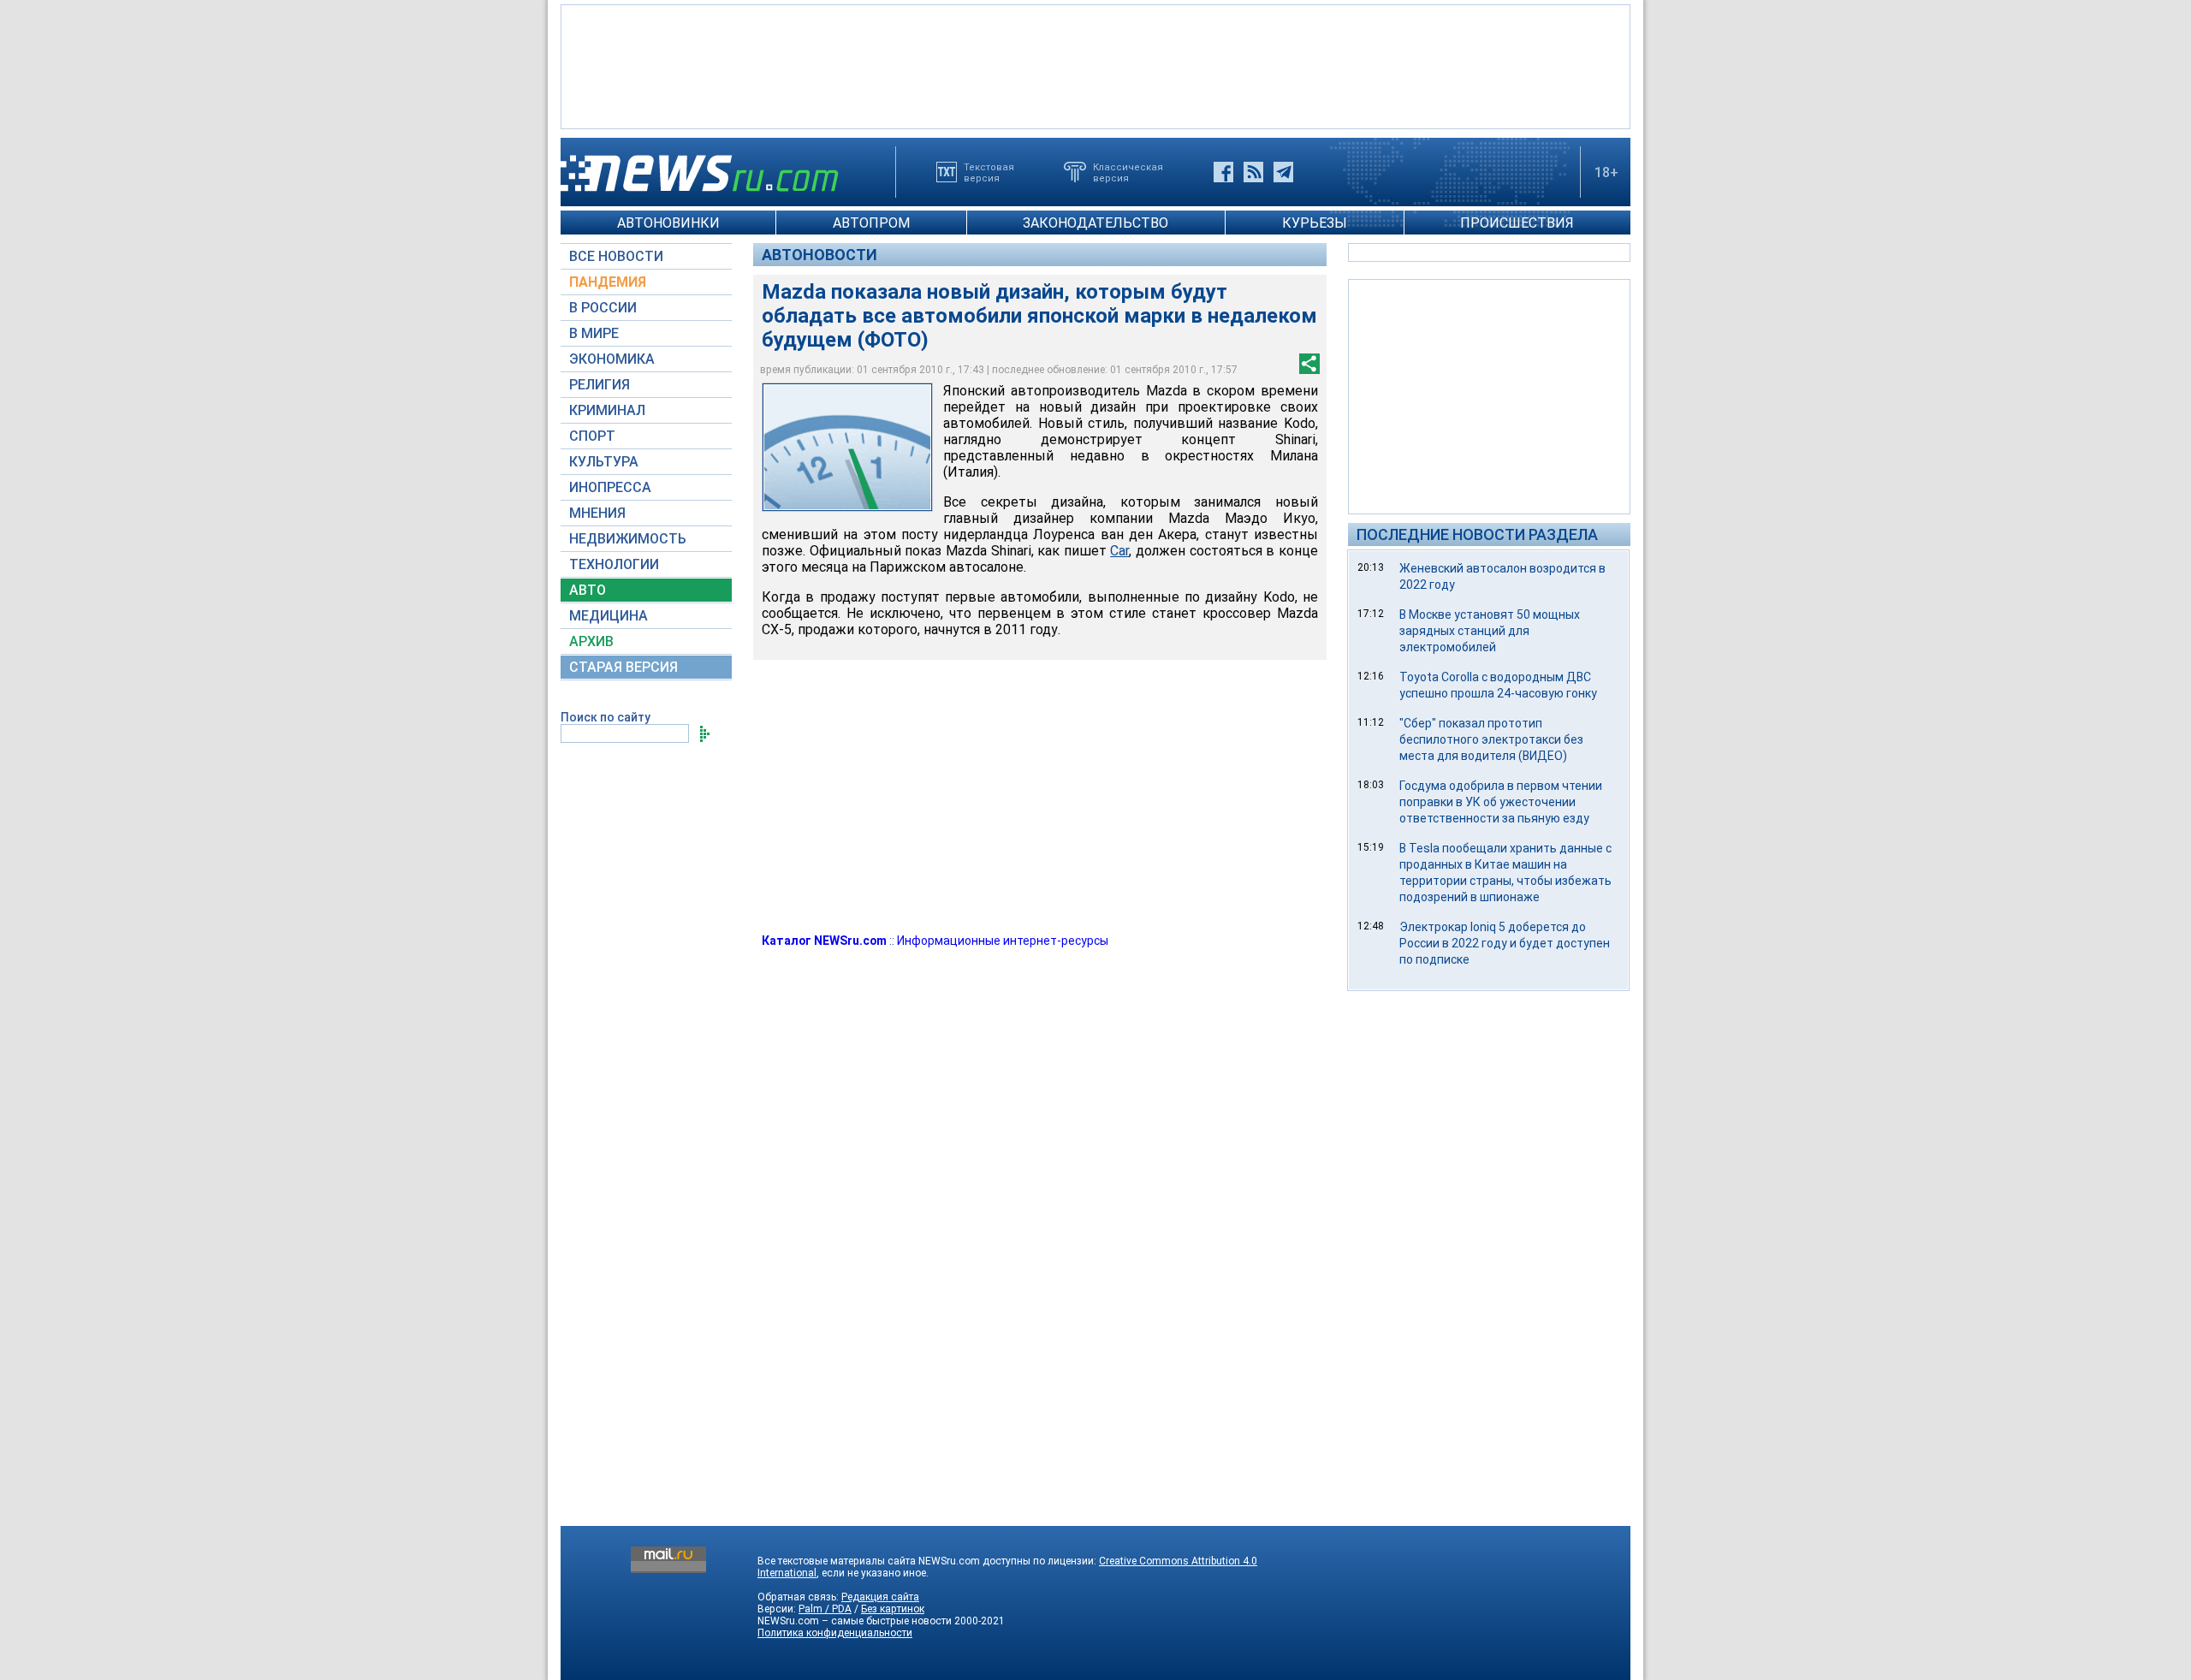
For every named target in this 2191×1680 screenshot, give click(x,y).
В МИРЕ (594, 333)
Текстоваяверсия (989, 172)
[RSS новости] (1253, 172)
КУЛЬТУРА (604, 462)
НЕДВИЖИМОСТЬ (628, 539)
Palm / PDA (825, 1609)
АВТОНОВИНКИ (668, 223)
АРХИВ (591, 641)
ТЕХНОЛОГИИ (614, 564)
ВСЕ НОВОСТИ (616, 256)
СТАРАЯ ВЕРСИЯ (623, 667)
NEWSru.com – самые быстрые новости (855, 1621)
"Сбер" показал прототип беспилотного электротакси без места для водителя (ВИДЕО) (1491, 739)
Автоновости (819, 255)
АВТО (588, 590)
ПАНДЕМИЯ (608, 282)
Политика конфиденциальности (835, 1633)
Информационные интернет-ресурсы (1003, 941)
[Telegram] (1283, 172)
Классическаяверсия (1128, 172)
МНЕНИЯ (597, 513)
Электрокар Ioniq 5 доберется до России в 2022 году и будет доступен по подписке (1505, 943)
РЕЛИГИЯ (600, 385)
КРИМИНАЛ (607, 410)
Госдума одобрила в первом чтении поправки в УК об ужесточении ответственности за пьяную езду (1501, 802)
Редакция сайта (880, 1597)
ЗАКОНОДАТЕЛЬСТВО (1095, 223)
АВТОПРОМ (871, 223)
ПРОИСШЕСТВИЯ (1517, 223)
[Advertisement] (1095, 65)
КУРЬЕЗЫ (1315, 223)
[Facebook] (1223, 172)
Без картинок (893, 1609)
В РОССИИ (603, 308)
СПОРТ (592, 436)
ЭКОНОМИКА (612, 359)
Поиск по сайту (606, 717)
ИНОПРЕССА (610, 487)
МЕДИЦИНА (609, 616)
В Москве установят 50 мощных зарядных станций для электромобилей (1490, 631)
